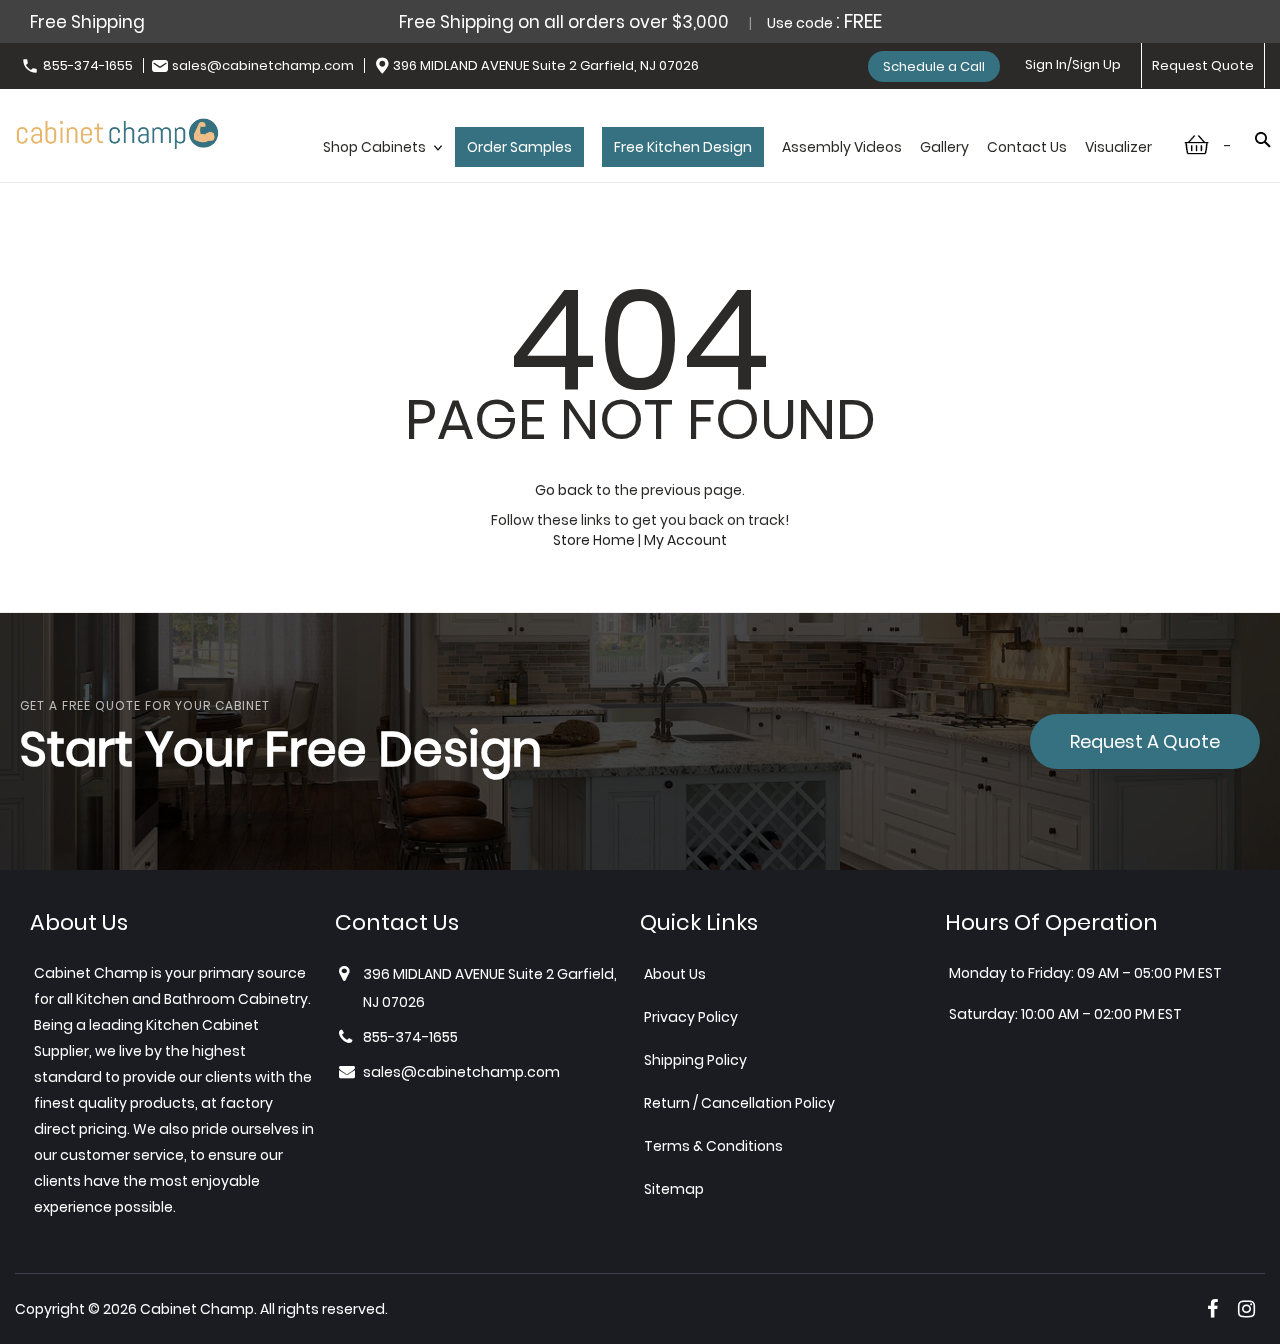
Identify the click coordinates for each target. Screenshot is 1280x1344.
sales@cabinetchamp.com (263, 65)
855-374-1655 (88, 65)
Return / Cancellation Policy (739, 1103)
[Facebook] (1212, 1309)
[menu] (737, 168)
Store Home (594, 540)
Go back (564, 490)
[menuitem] (380, 168)
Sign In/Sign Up (1073, 64)
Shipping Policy (695, 1060)
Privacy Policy (691, 1017)
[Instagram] (1246, 1309)
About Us (675, 974)
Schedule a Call (934, 66)
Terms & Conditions (713, 1146)
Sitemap (674, 1189)
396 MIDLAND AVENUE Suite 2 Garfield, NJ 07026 (546, 65)
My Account (685, 540)
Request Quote (1203, 65)
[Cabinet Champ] (117, 130)
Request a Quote (1145, 741)
